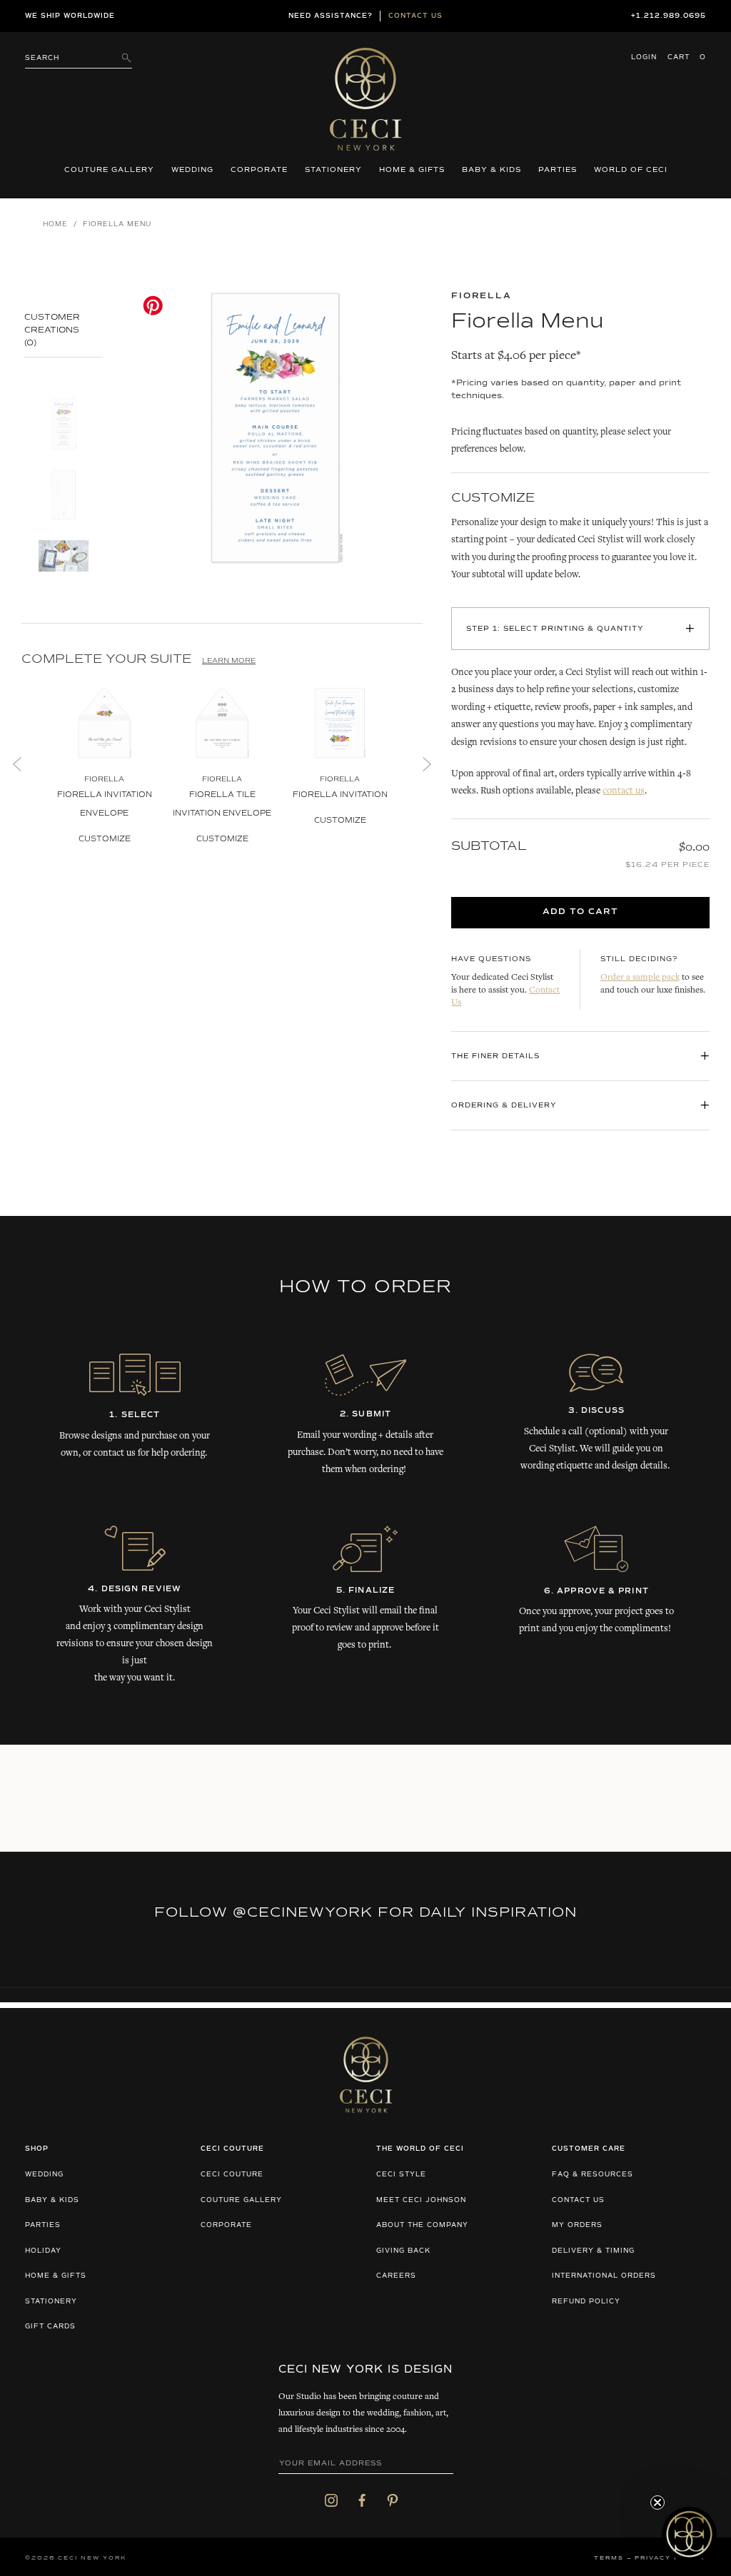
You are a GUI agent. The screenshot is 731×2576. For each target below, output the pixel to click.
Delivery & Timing (593, 2251)
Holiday (43, 2251)
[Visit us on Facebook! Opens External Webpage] (362, 2500)
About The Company (422, 2225)
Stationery (333, 170)
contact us (624, 791)
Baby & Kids (491, 170)
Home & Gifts (412, 170)
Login (644, 57)
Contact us (415, 16)
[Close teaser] (657, 2503)
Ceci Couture (232, 2175)
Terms (609, 2558)
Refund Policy (586, 2302)
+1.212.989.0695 (669, 16)
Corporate (259, 170)
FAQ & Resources (593, 2175)
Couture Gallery (109, 170)
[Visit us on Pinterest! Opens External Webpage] (393, 2500)
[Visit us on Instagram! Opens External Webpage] (331, 2500)
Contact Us (578, 2200)
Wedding (192, 170)
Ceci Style (401, 2175)
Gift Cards (50, 2327)
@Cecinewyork (303, 1912)
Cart (687, 57)
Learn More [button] (229, 661)
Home (55, 224)
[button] (689, 2534)
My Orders (577, 2225)
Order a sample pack (640, 978)
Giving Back (403, 2251)
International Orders (604, 2276)
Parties (558, 170)
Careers (396, 2276)
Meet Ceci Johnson (421, 2200)
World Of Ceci (631, 170)
